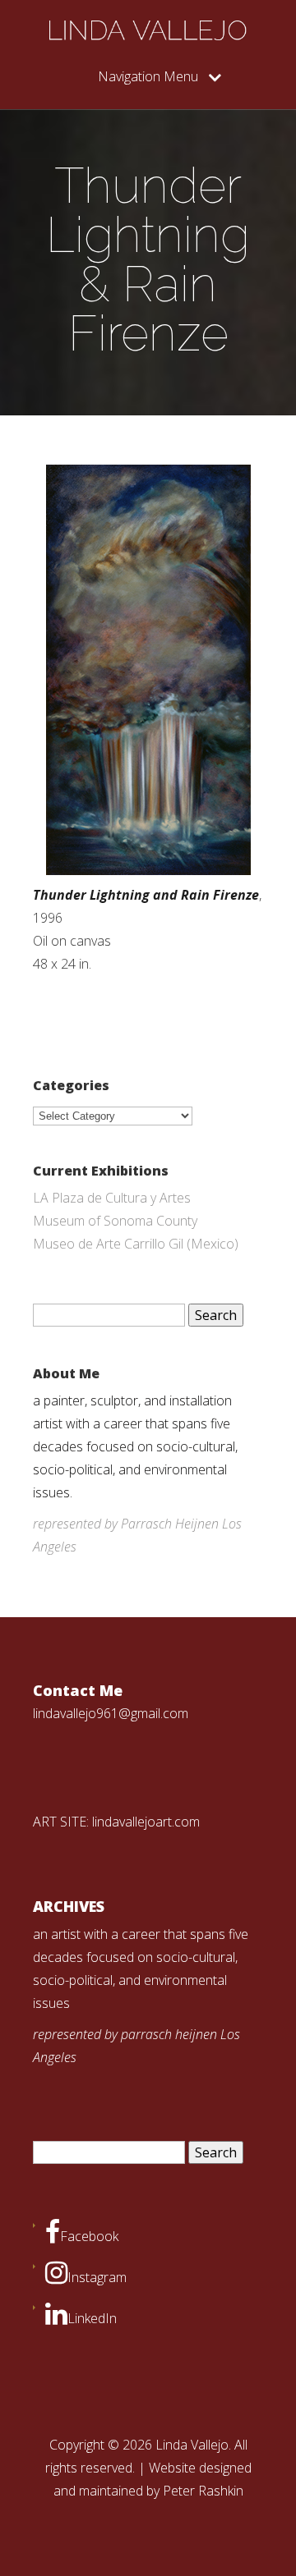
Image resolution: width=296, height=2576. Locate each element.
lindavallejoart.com (146, 1822)
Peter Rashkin (203, 2491)
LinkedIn (92, 2318)
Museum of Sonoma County (115, 1221)
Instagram (97, 2277)
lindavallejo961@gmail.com (111, 1713)
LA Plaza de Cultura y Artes (112, 1198)
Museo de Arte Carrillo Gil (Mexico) (136, 1244)
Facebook (89, 2236)
